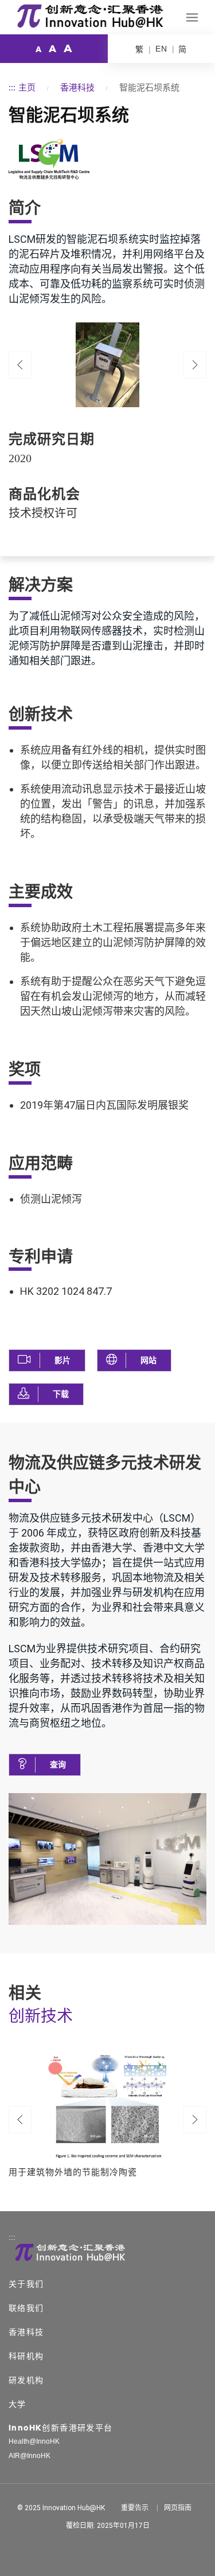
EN (161, 49)
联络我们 (26, 2308)
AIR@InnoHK (30, 2456)
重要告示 (135, 2508)
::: (12, 87)
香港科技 (77, 87)
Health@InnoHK (34, 2441)
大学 (17, 2404)
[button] (47, 1360)
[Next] (195, 2120)
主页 (27, 87)
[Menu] (192, 17)
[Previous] (20, 365)
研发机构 (26, 2380)
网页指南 (178, 2508)
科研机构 (26, 2356)
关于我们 (26, 2284)
